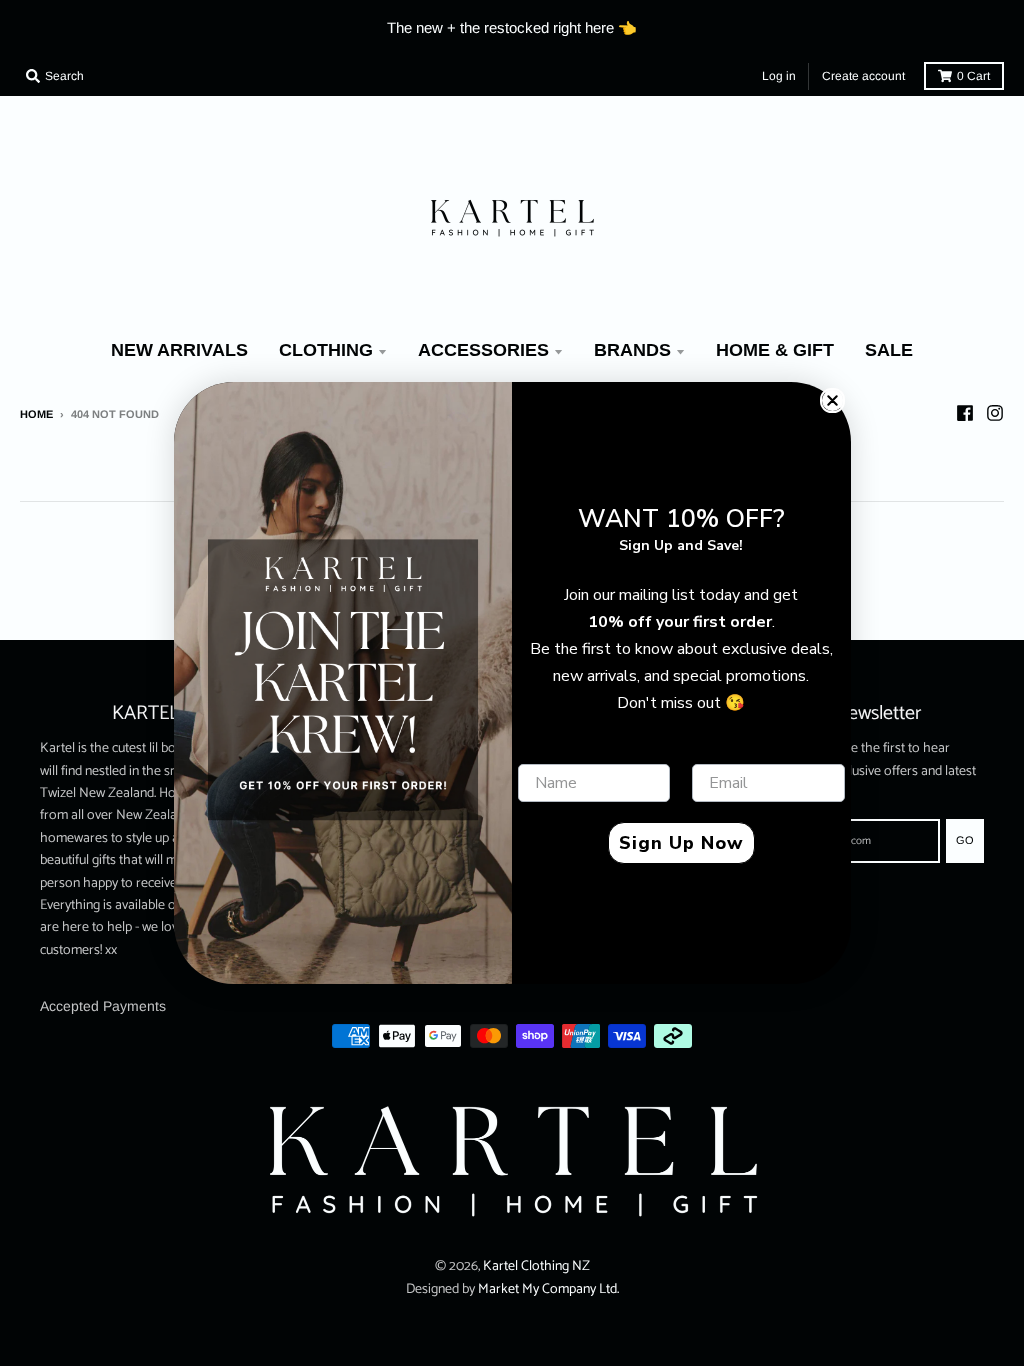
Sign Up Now (681, 843)
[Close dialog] (832, 400)
